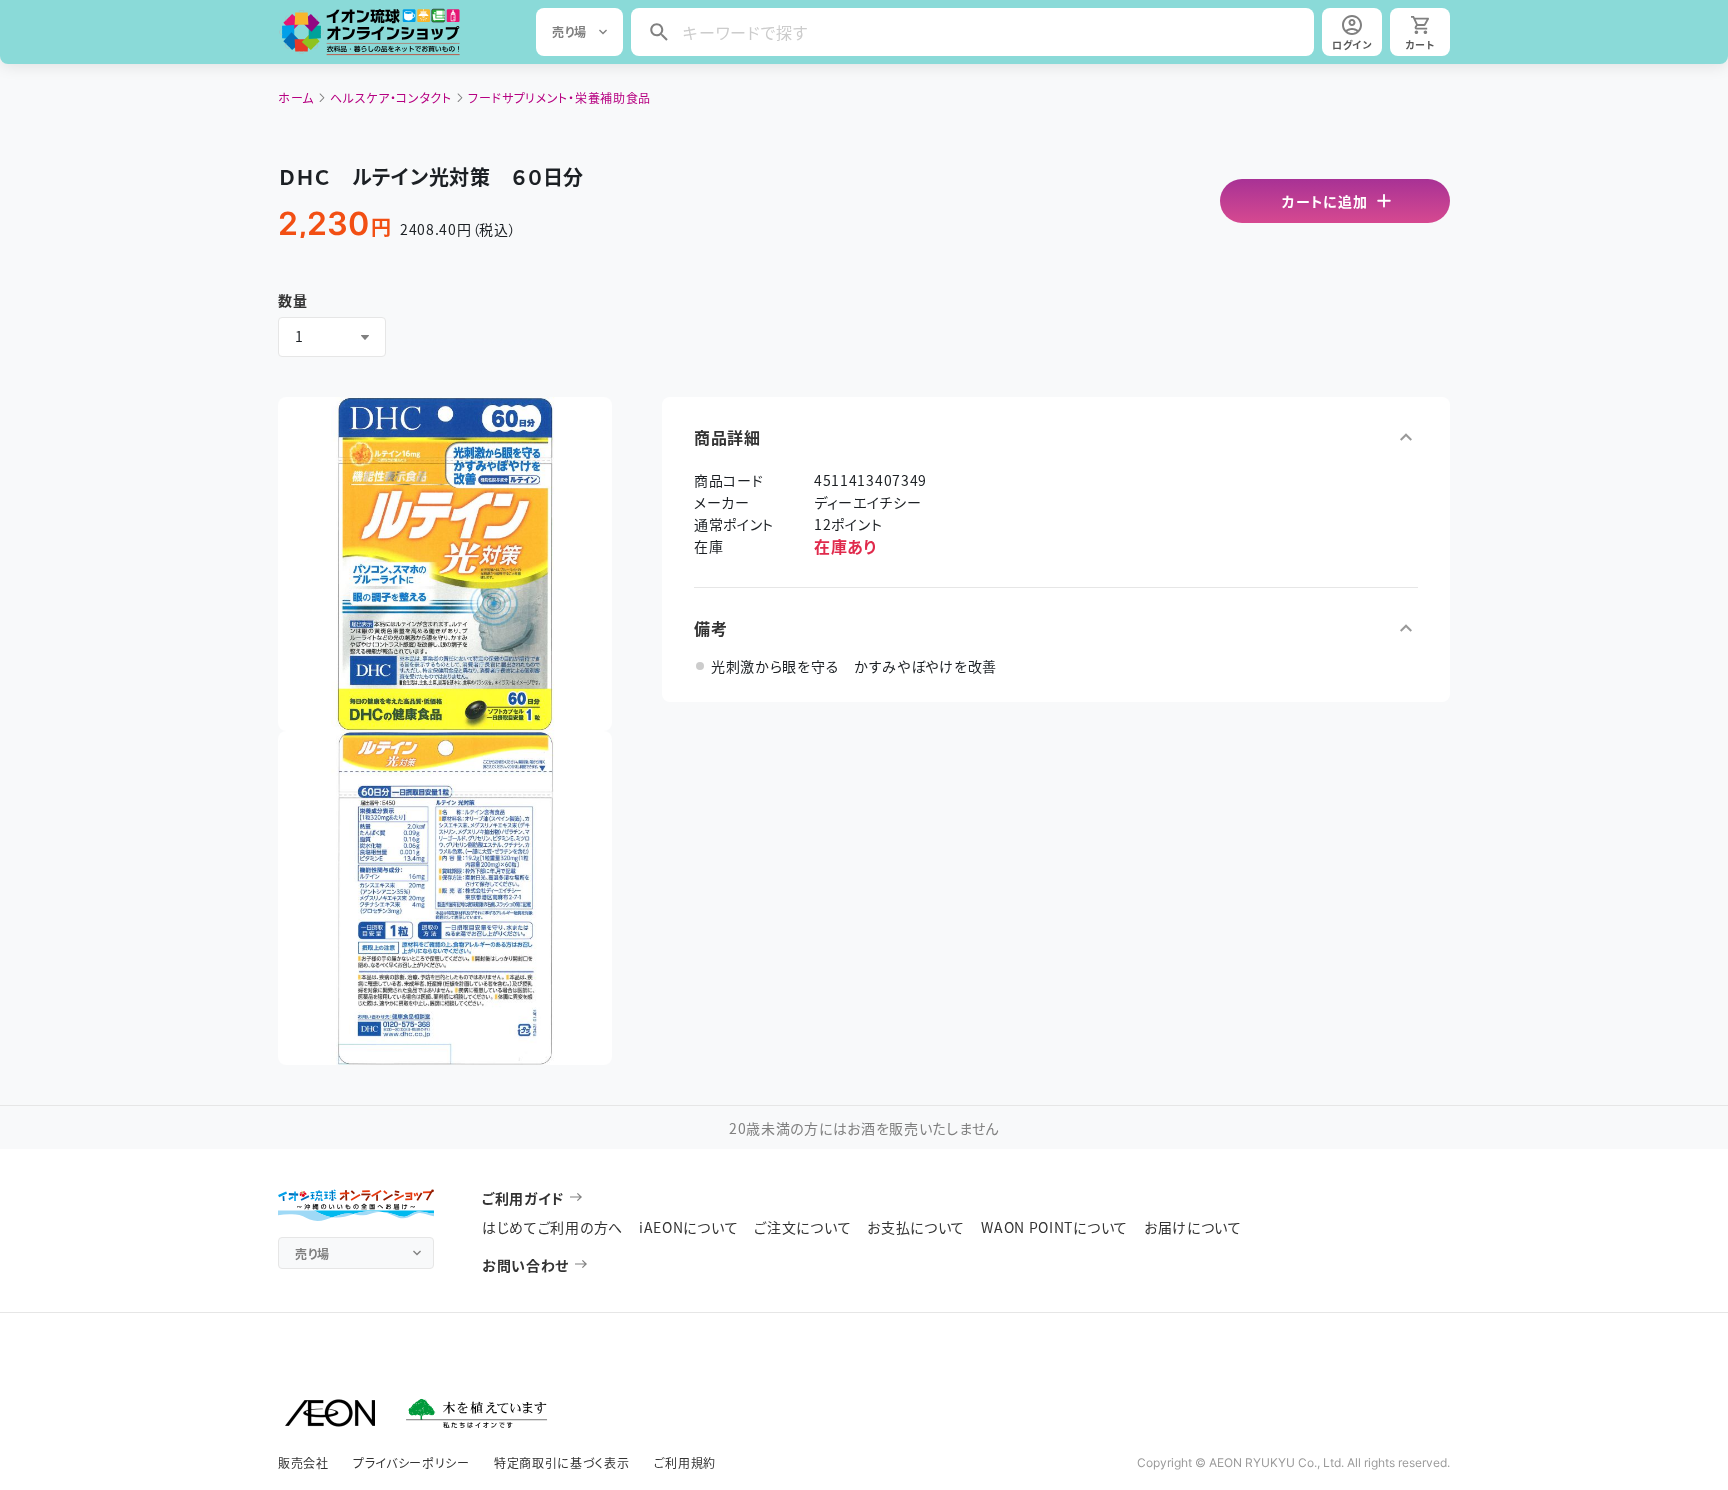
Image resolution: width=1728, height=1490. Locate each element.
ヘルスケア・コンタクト (391, 97)
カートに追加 (1324, 201)
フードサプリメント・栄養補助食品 (559, 97)
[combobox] (332, 337)
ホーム (296, 97)
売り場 (569, 31)
